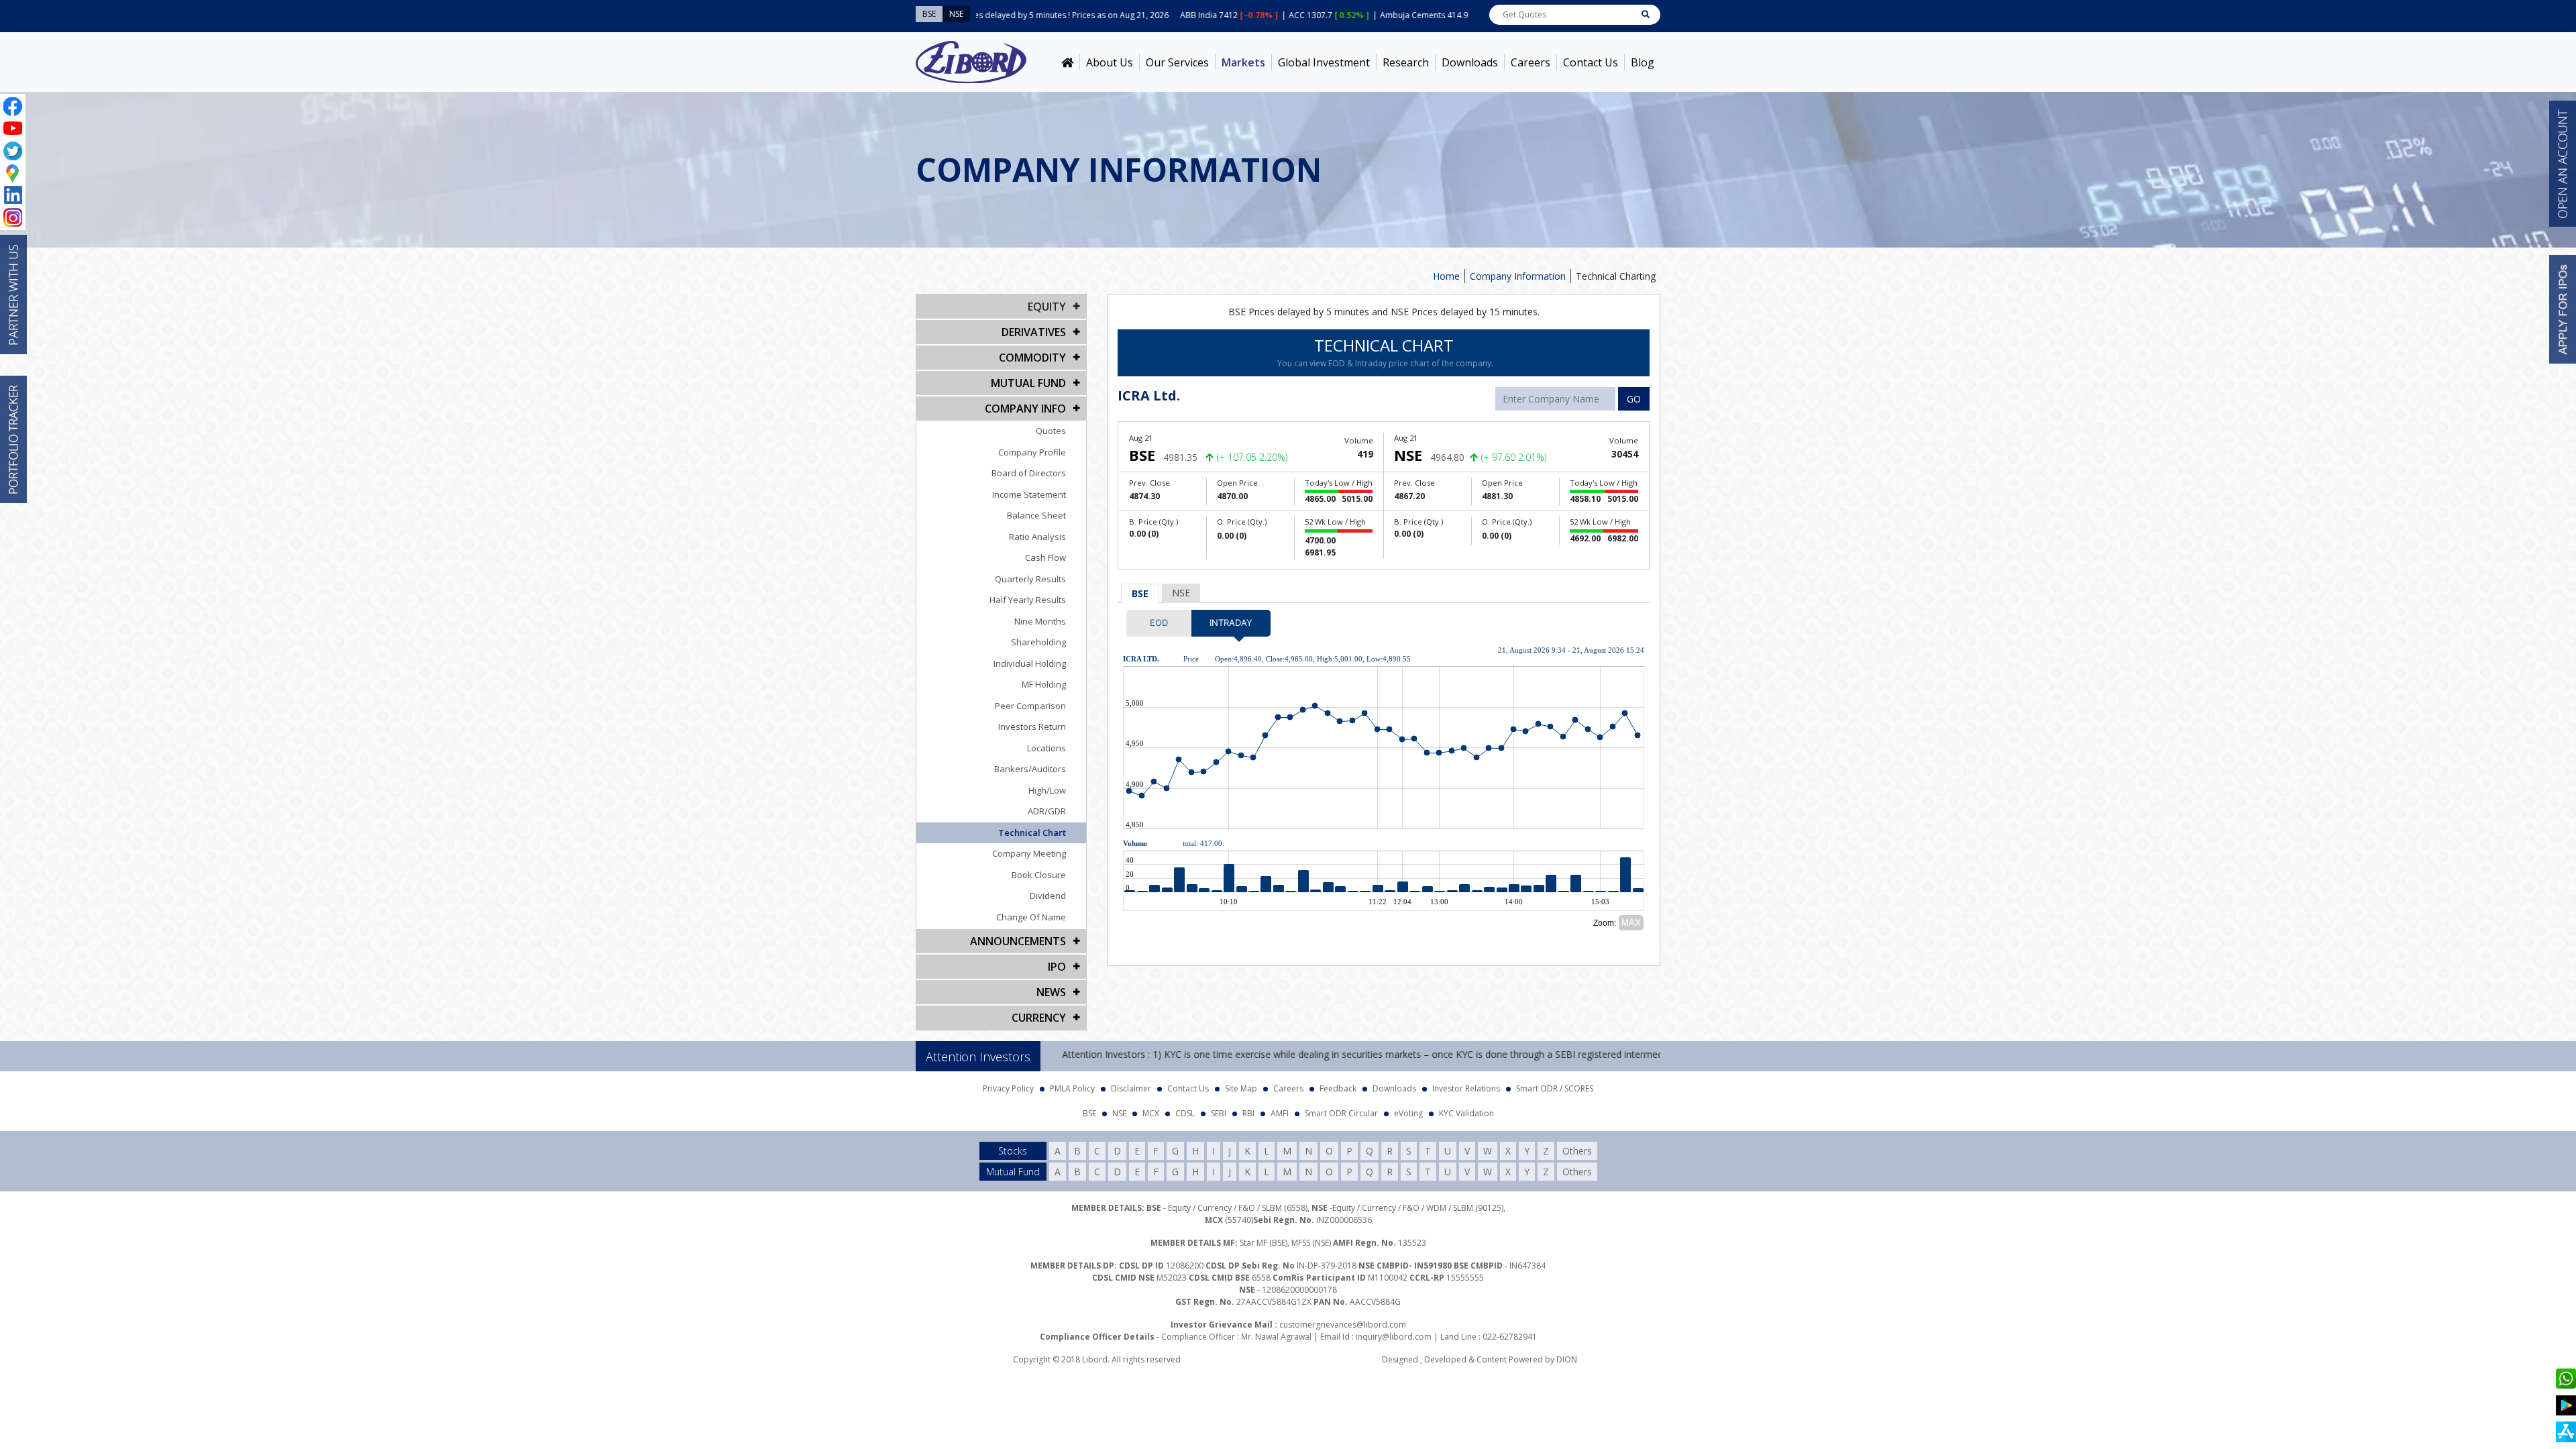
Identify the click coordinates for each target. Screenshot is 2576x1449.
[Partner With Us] (13, 294)
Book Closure (1039, 875)
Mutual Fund (1028, 383)
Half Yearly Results (1028, 600)
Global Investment (1324, 62)
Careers (1531, 62)
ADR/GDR (1047, 811)
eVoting (1408, 1113)
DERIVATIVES (1034, 332)
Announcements (1018, 941)
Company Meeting (1029, 853)
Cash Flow (1045, 557)
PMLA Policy (1072, 1088)
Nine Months (1040, 621)
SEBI (1219, 1113)
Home (1446, 276)
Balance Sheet (1036, 515)
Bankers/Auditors (1030, 769)
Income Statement (1029, 494)
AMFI (1280, 1113)
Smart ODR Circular (1341, 1113)
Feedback (1338, 1088)
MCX (1151, 1113)
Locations (1046, 748)
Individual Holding (1030, 663)
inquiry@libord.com (1394, 1337)
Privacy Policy (1008, 1088)
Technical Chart (1032, 833)
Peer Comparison (1030, 706)
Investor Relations (1466, 1088)
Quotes (1051, 431)
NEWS (1051, 992)
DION (1567, 1359)
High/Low (1047, 790)
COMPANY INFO (1025, 409)
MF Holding (1044, 684)
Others (1577, 1151)
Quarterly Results (1030, 579)
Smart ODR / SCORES (1555, 1088)
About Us (1110, 62)
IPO (1057, 967)
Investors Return (1032, 727)
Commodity (1032, 358)
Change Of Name (1031, 917)
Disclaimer (1131, 1088)
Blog (1643, 62)
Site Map (1241, 1088)
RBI (1248, 1113)
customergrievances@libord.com (1343, 1325)
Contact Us (1591, 62)
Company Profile (1032, 452)
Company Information (1518, 276)
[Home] (1067, 62)
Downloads (1470, 62)
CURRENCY (1039, 1018)
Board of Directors (1029, 473)
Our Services (1177, 62)
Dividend (1048, 896)
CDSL (1185, 1113)
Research (1406, 62)
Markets (1243, 62)
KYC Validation (1466, 1113)
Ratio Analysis (1037, 537)
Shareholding (1038, 642)
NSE (1181, 593)
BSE (1140, 593)
